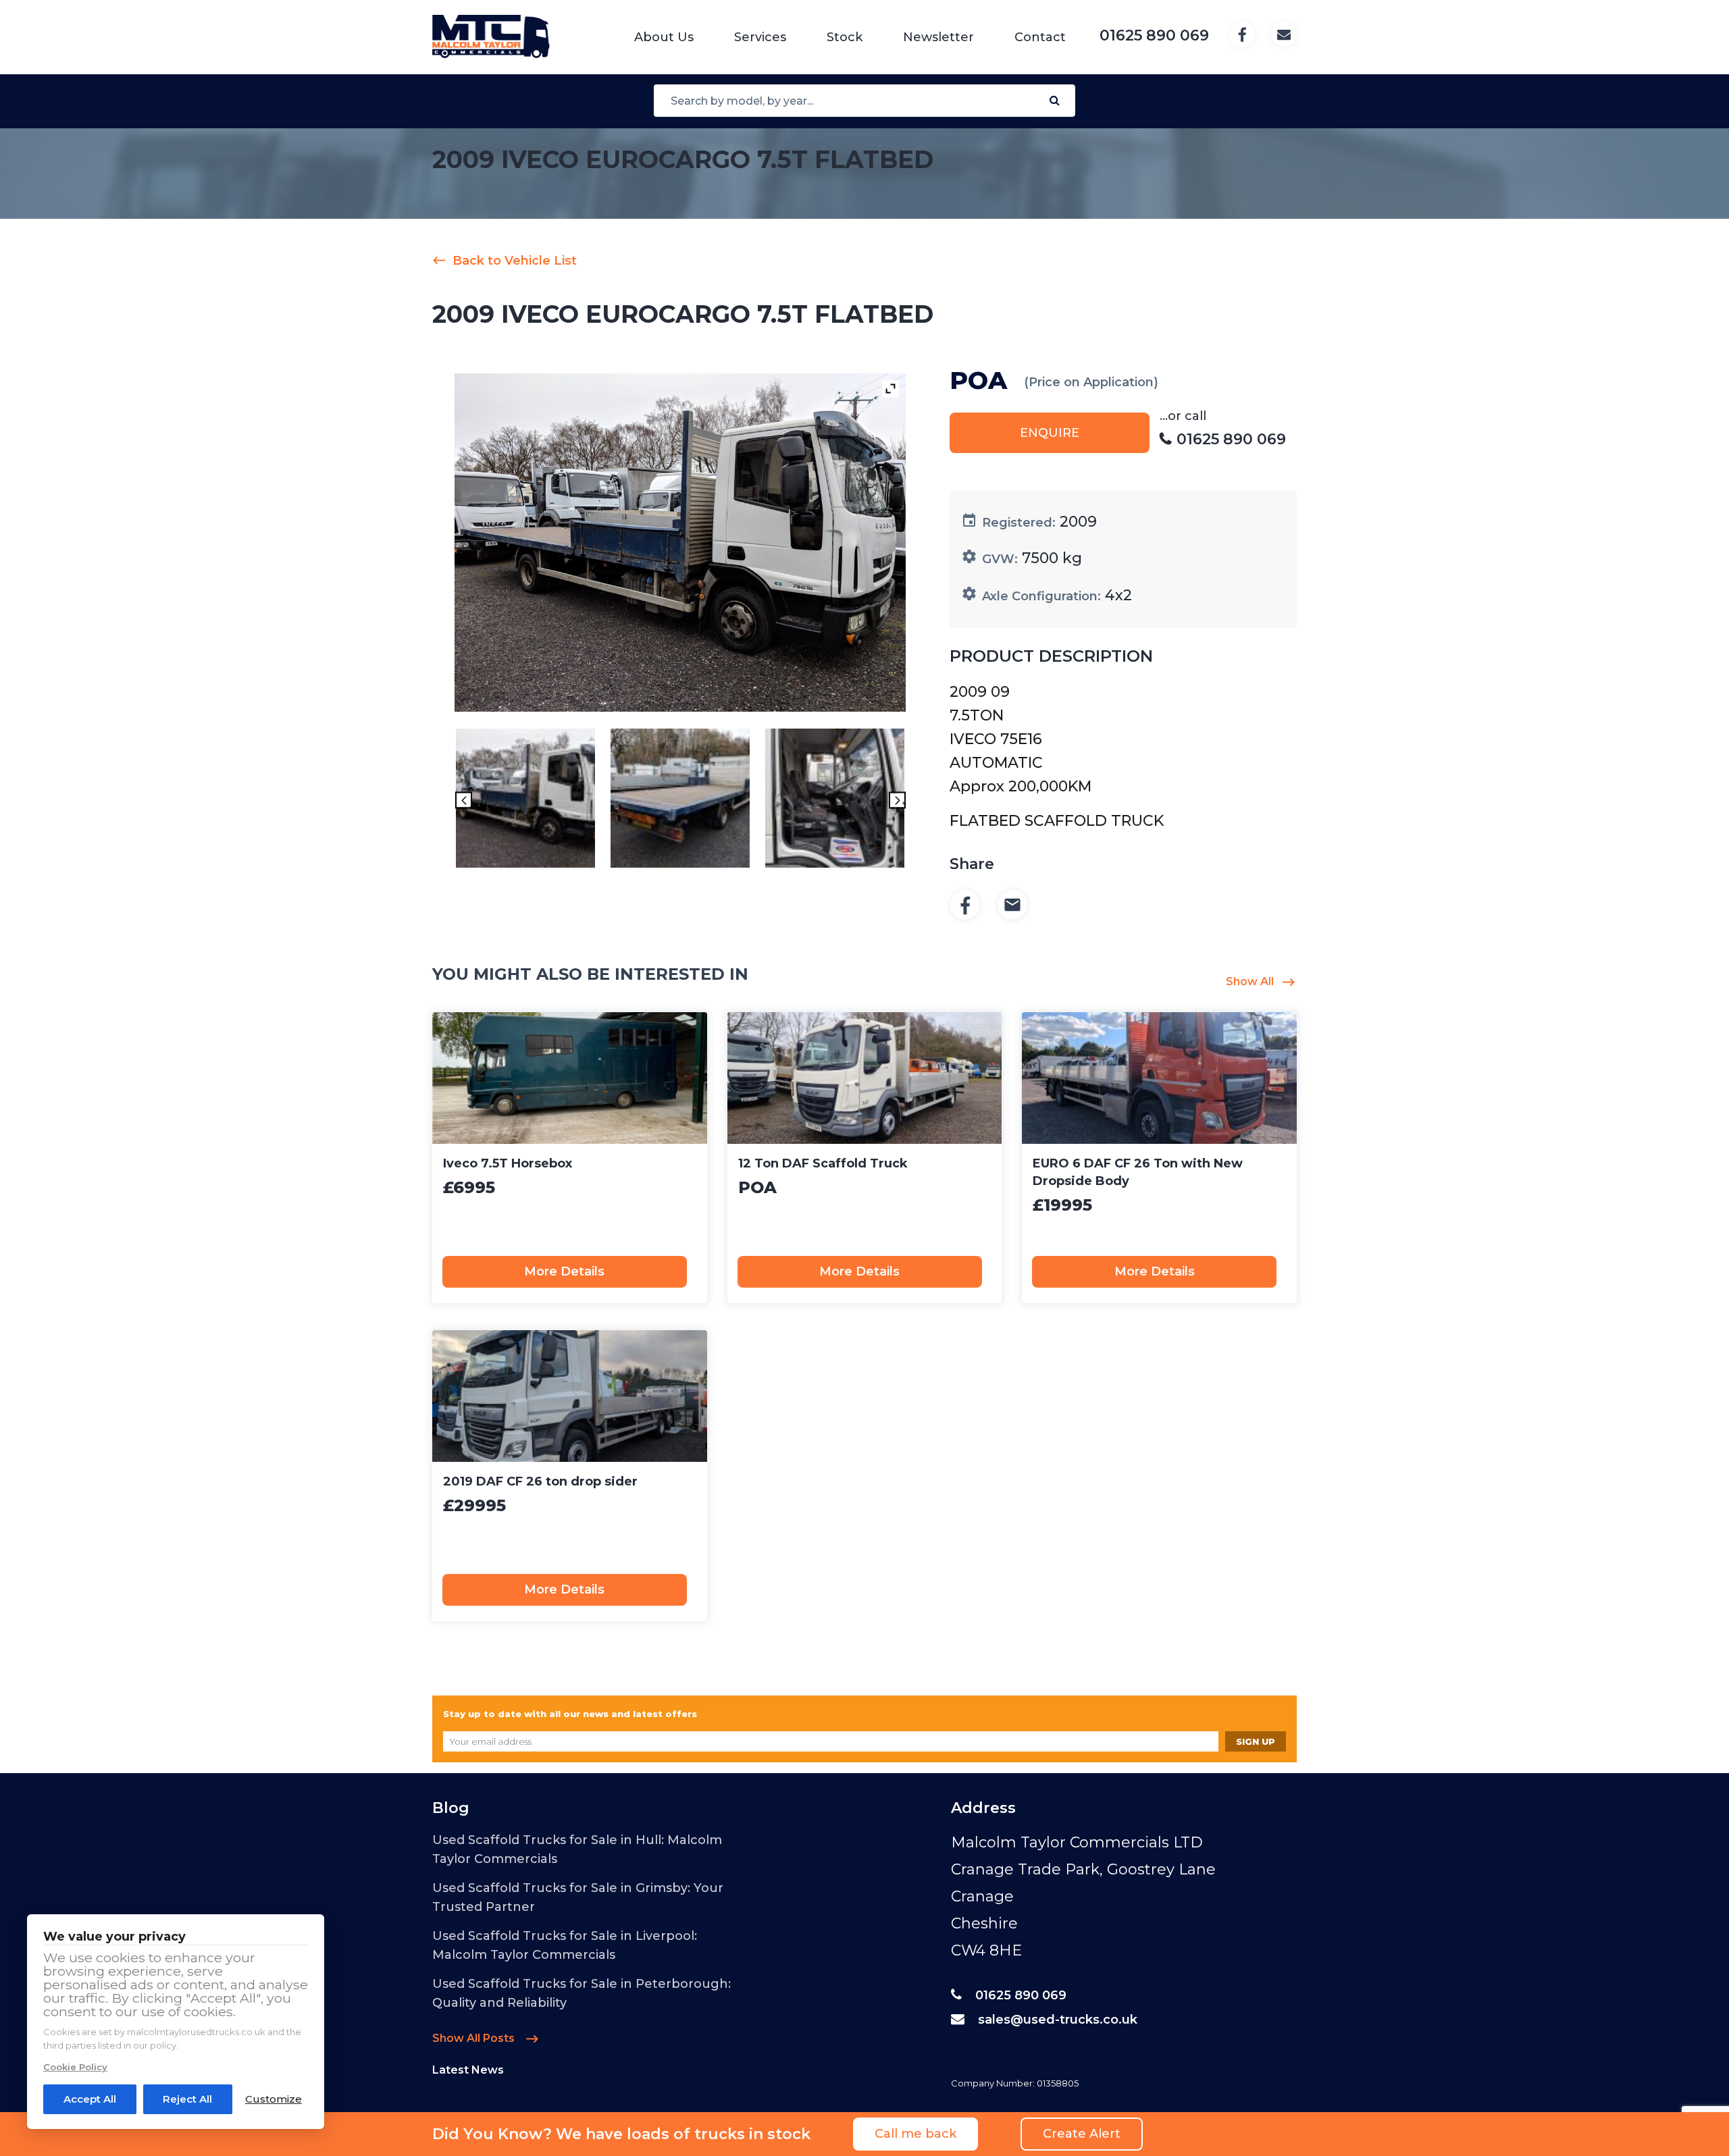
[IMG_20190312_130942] (835, 800)
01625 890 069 (1021, 1995)
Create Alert (1082, 2134)
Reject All (187, 2099)
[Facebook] (965, 906)
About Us (664, 37)
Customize (274, 2099)
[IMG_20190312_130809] (680, 800)
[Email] (1012, 906)
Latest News (468, 2070)
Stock (845, 37)
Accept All (90, 2099)
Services (760, 37)
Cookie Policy (75, 2067)
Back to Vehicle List (515, 261)
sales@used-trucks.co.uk (1058, 2020)
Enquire (1050, 433)
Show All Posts (475, 2038)
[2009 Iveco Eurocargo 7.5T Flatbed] (525, 800)
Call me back (915, 2134)
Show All (1250, 981)
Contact (1040, 37)
